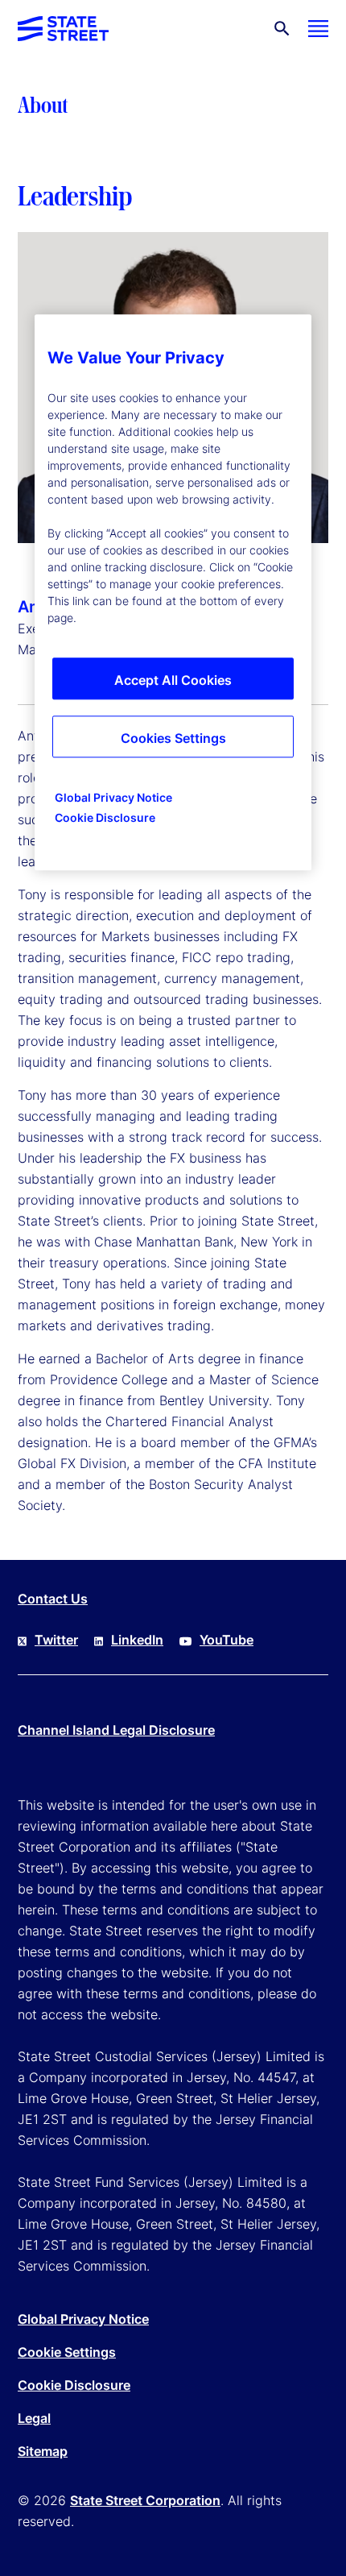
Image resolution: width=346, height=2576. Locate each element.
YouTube (227, 1640)
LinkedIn (137, 1640)
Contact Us (53, 1599)
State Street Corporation (145, 2500)
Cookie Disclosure (74, 2385)
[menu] (318, 29)
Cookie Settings (67, 2352)
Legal (34, 2418)
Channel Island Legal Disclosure (116, 1730)
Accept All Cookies (173, 680)
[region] (173, 592)
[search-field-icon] (282, 29)
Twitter (56, 1640)
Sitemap (43, 2451)
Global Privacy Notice (83, 2319)
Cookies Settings (173, 738)
